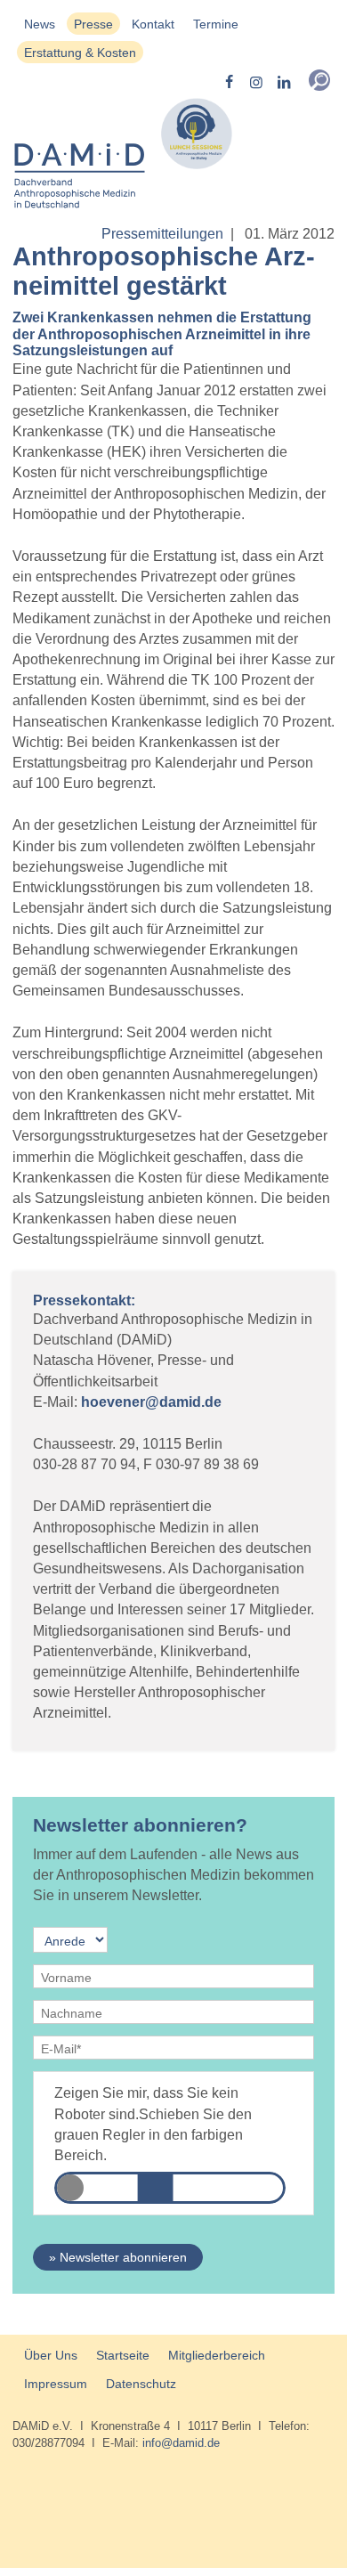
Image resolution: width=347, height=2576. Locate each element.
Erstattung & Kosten (80, 53)
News (40, 24)
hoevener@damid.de (151, 1402)
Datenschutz (141, 2384)
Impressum (56, 2384)
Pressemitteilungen (162, 234)
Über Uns (51, 2355)
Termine (216, 24)
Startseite (123, 2355)
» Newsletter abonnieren (118, 2257)
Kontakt (153, 24)
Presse (93, 24)
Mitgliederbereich (217, 2355)
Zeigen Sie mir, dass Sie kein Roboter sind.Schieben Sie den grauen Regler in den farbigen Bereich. (153, 2124)
